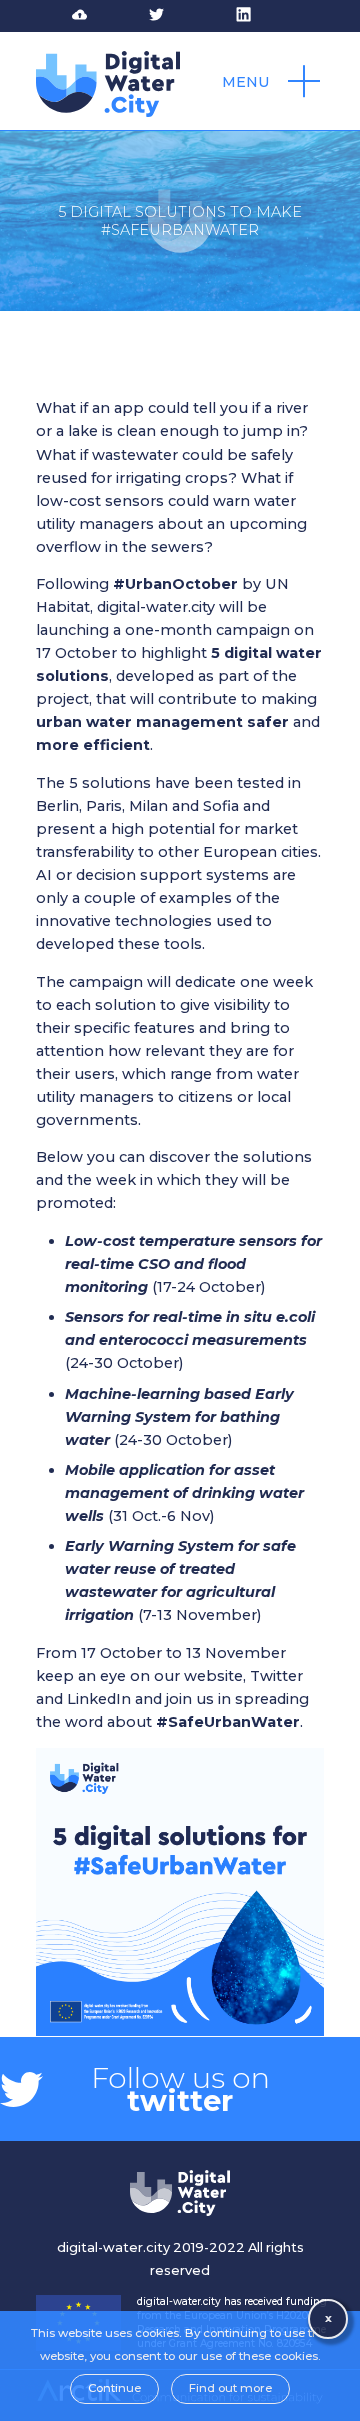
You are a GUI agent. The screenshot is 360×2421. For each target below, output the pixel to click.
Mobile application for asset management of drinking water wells (184, 1493)
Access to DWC (108, 15)
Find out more (230, 2388)
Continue (114, 2388)
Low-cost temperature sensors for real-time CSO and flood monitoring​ (193, 1264)
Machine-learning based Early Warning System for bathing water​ (179, 1417)
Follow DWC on (190, 15)
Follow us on (180, 2089)
